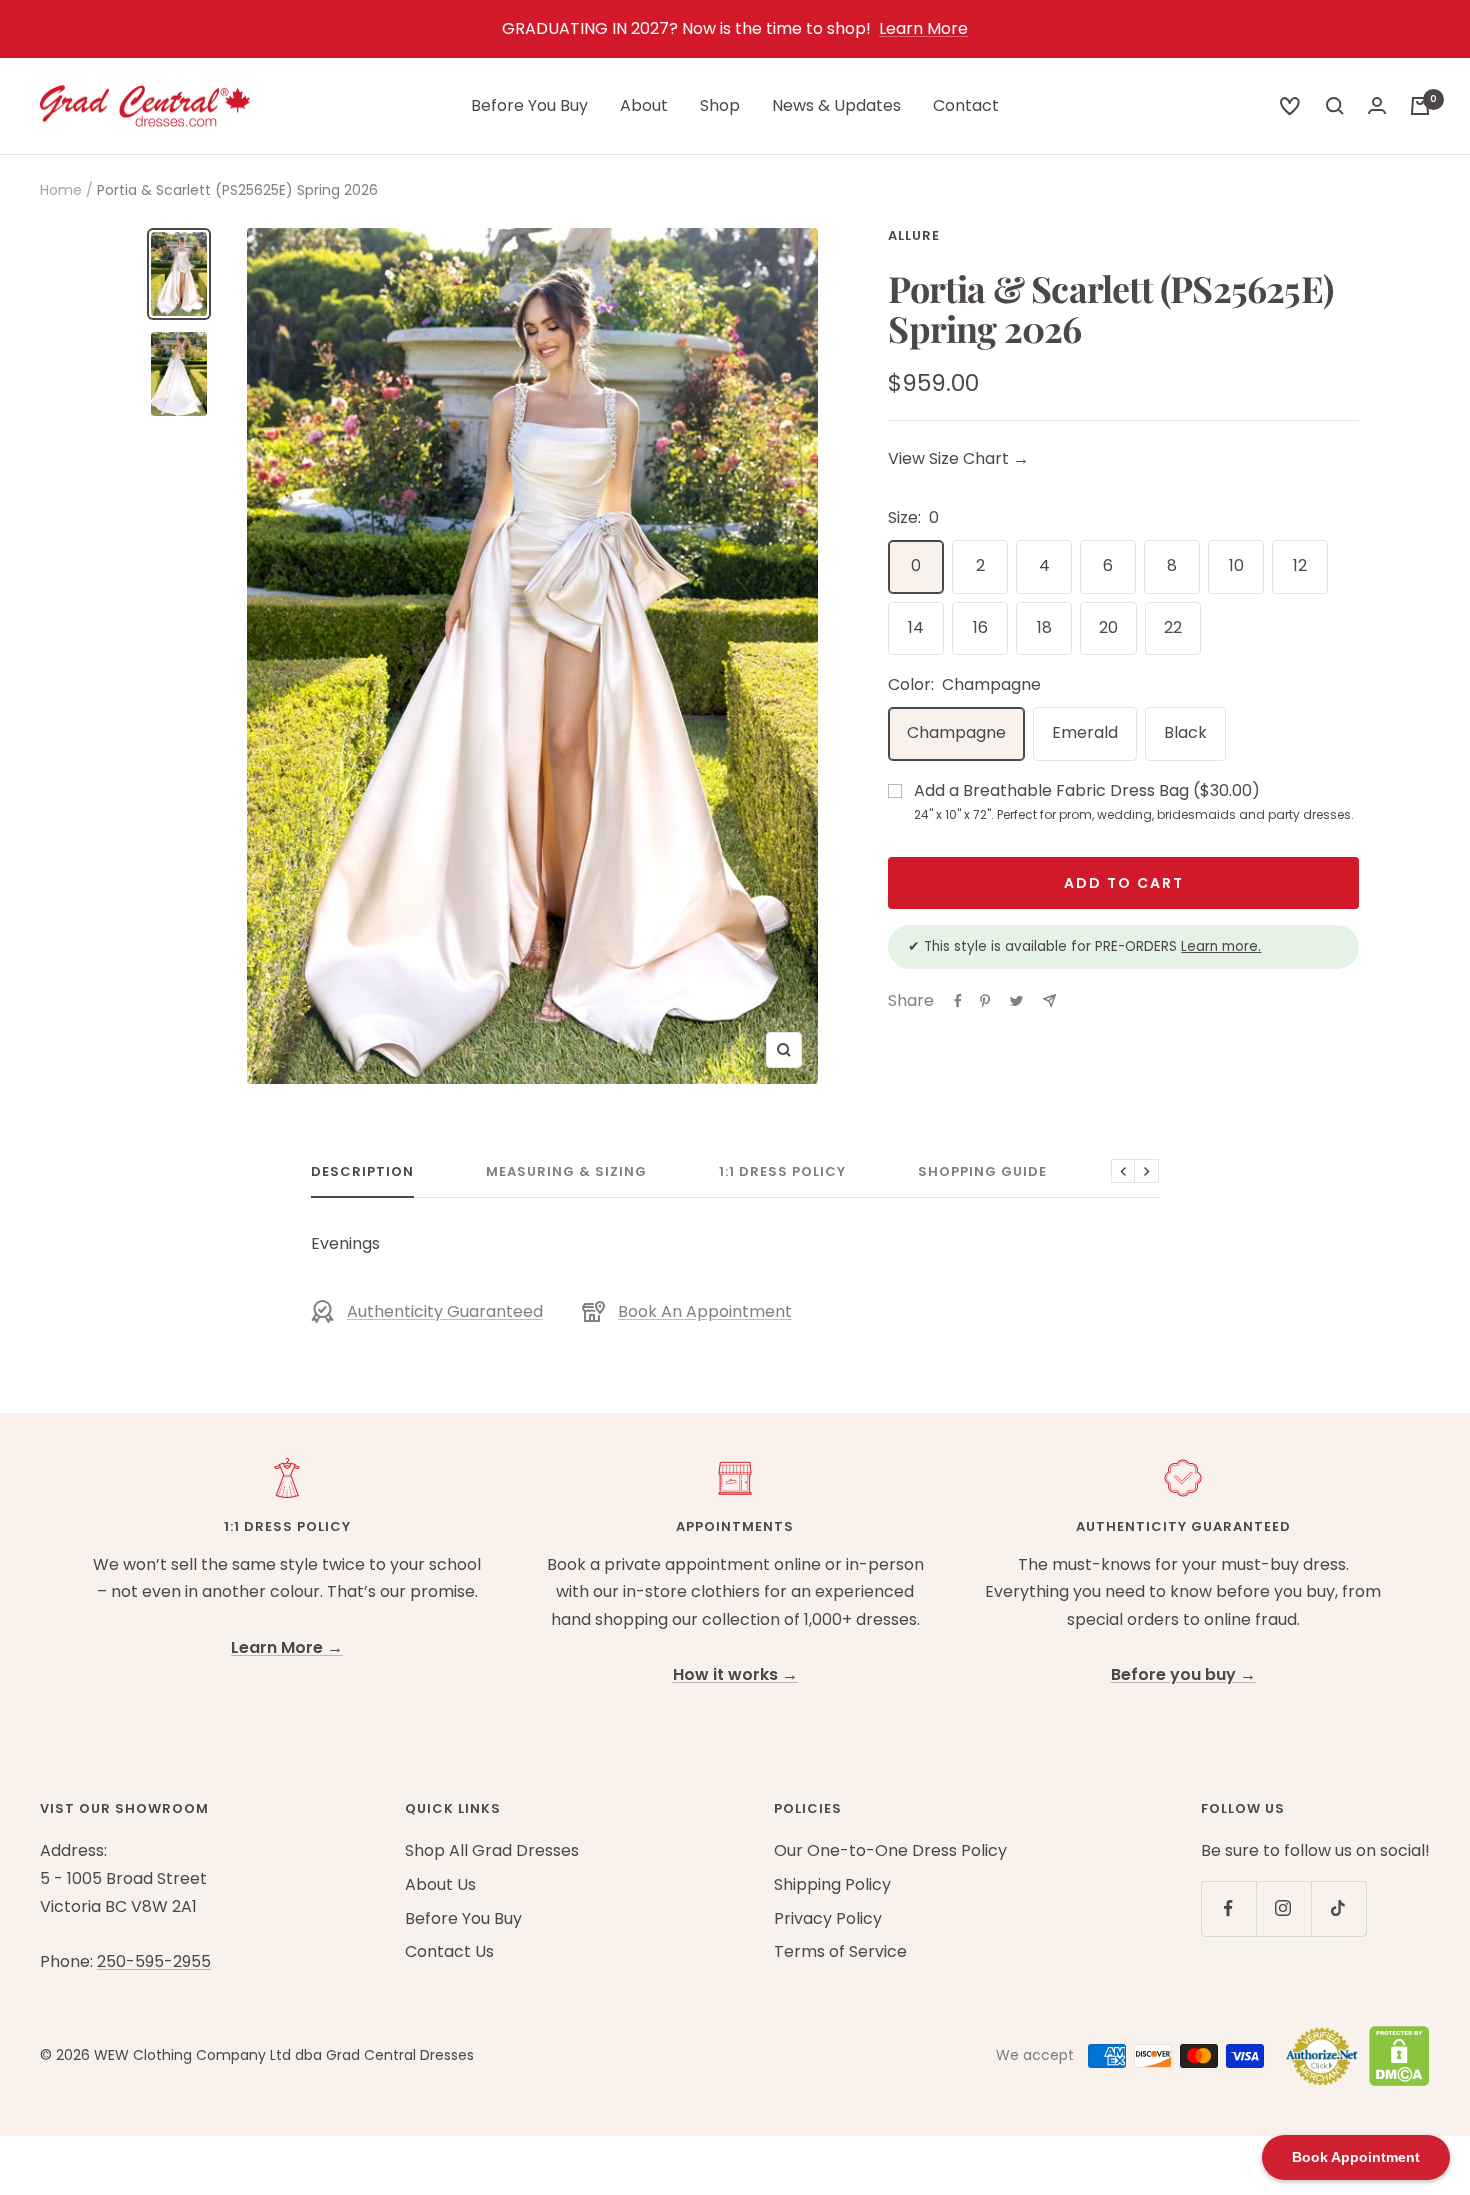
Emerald (1085, 732)
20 (1108, 627)
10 (1236, 565)
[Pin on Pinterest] (985, 1001)
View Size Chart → (958, 458)
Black (1185, 732)
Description (362, 1172)
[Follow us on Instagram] (1283, 1908)
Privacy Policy (828, 1918)
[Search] (1290, 106)
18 (1044, 627)
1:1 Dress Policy (782, 1172)
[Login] (1377, 105)
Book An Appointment (705, 1311)
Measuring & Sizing (566, 1172)
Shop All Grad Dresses (492, 1850)
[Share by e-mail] (1049, 1000)
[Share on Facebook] (958, 1001)
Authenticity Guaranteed (445, 1311)
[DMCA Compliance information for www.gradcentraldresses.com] (1394, 2056)
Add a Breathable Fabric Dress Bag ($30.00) (1134, 801)
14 (916, 627)
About (644, 105)
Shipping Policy (832, 1884)
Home (61, 190)
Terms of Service (840, 1951)
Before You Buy (529, 105)
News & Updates (836, 105)
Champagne (956, 732)
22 (1173, 627)
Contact (966, 105)
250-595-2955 (154, 1961)
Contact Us (449, 1951)
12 (1300, 565)
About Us (440, 1884)
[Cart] (1420, 106)
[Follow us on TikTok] (1338, 1908)
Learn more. (1221, 946)
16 (980, 627)
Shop (720, 105)
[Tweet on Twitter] (1016, 1001)
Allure (914, 235)
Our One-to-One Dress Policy (890, 1850)
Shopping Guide (982, 1172)
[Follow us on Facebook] (1228, 1908)
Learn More (923, 28)
